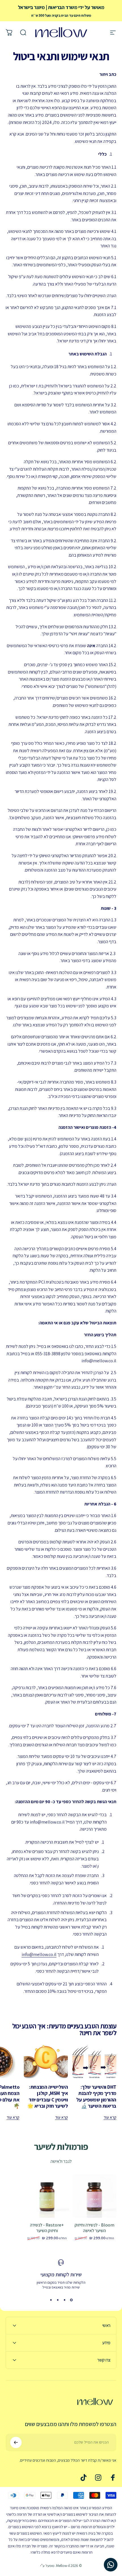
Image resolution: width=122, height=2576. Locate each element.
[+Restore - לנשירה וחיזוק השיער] (47, 2196)
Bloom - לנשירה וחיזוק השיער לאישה (94, 2228)
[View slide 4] (51, 2300)
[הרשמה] (16, 2442)
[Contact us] (111, 2565)
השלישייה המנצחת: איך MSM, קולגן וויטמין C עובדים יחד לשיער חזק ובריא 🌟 (48, 2096)
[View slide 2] (64, 2300)
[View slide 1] (71, 2300)
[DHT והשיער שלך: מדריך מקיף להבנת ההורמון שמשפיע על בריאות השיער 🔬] (94, 2062)
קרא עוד (110, 2117)
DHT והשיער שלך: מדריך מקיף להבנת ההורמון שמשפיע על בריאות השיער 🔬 (96, 2096)
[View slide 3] (58, 2300)
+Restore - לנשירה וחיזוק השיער (47, 2228)
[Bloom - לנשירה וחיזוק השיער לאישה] (94, 2196)
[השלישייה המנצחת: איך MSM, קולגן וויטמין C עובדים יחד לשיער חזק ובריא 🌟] (46, 2062)
